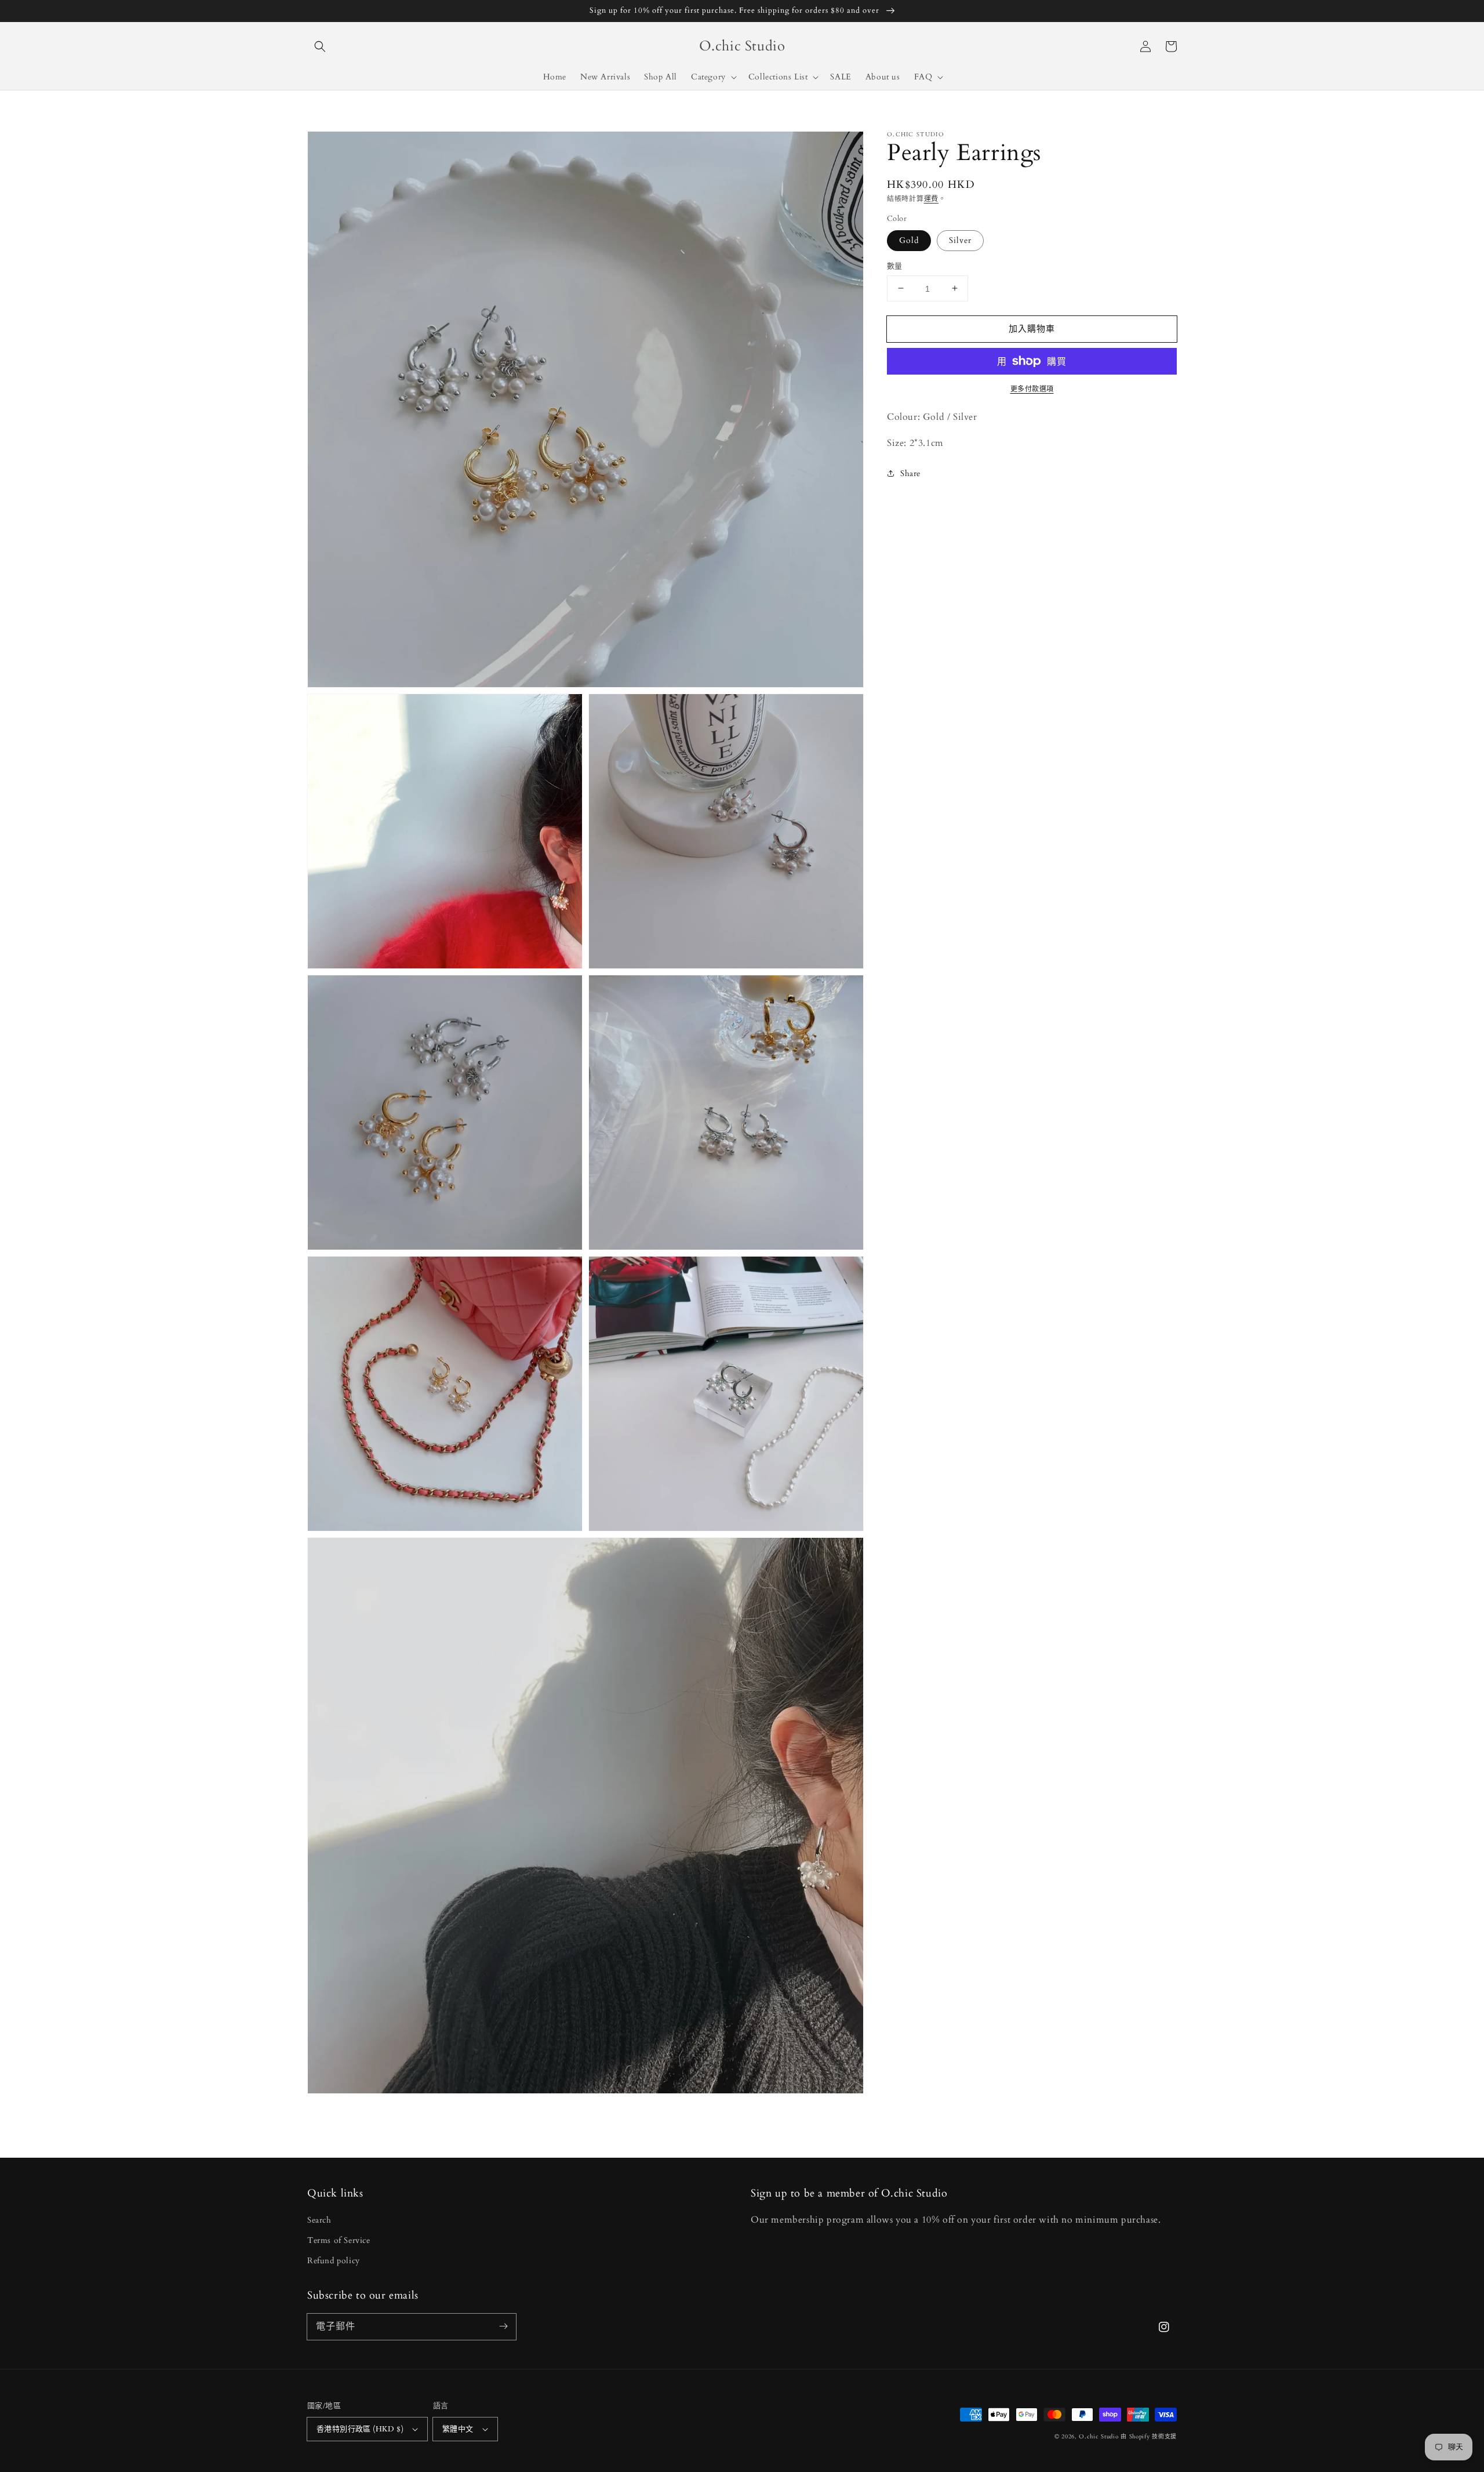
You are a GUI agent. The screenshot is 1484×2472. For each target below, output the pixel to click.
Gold (909, 240)
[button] (320, 46)
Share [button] (910, 473)
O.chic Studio (1099, 2437)
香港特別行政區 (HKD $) (360, 2429)
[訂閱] (503, 2326)
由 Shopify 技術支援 (1149, 2437)
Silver (960, 240)
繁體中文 (458, 2429)
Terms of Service (339, 2240)
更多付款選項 (1032, 389)
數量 (895, 266)
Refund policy (334, 2261)
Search (319, 2220)
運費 (931, 199)
